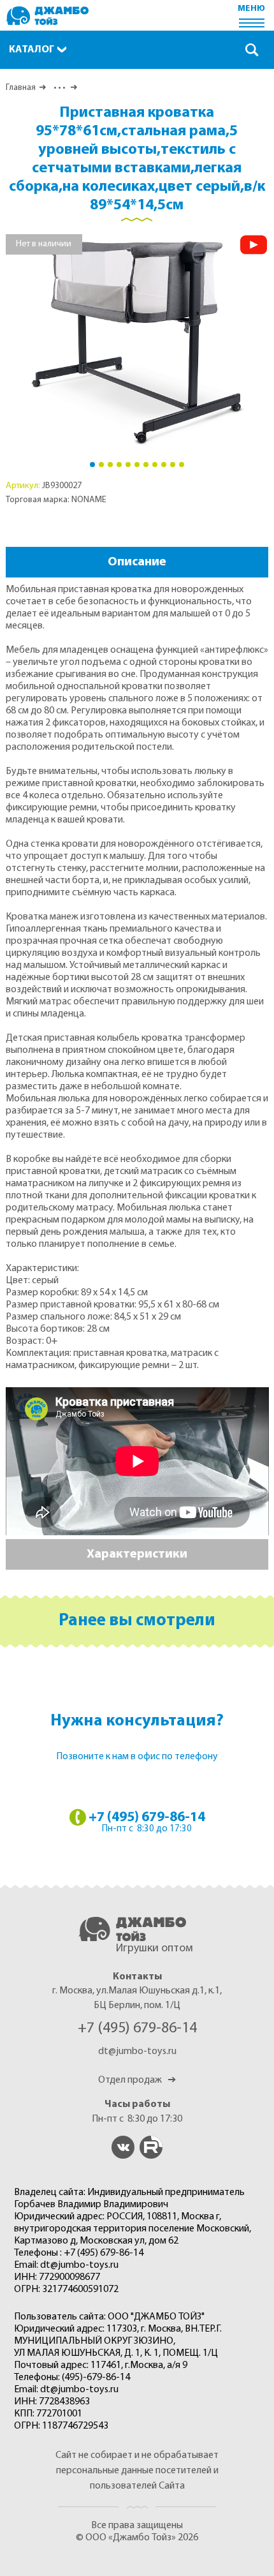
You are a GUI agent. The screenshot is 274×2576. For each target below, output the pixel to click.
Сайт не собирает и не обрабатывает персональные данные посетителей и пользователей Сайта (137, 2471)
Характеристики (137, 1554)
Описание (137, 562)
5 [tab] (128, 465)
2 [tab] (101, 465)
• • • (58, 88)
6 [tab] (137, 465)
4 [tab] (119, 465)
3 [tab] (110, 465)
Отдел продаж (137, 2080)
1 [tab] (92, 465)
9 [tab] (164, 465)
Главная (21, 88)
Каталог (32, 50)
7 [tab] (146, 465)
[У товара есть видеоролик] (254, 245)
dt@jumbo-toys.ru (137, 2051)
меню (251, 9)
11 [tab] (182, 465)
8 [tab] (155, 465)
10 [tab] (173, 465)
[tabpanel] (137, 343)
